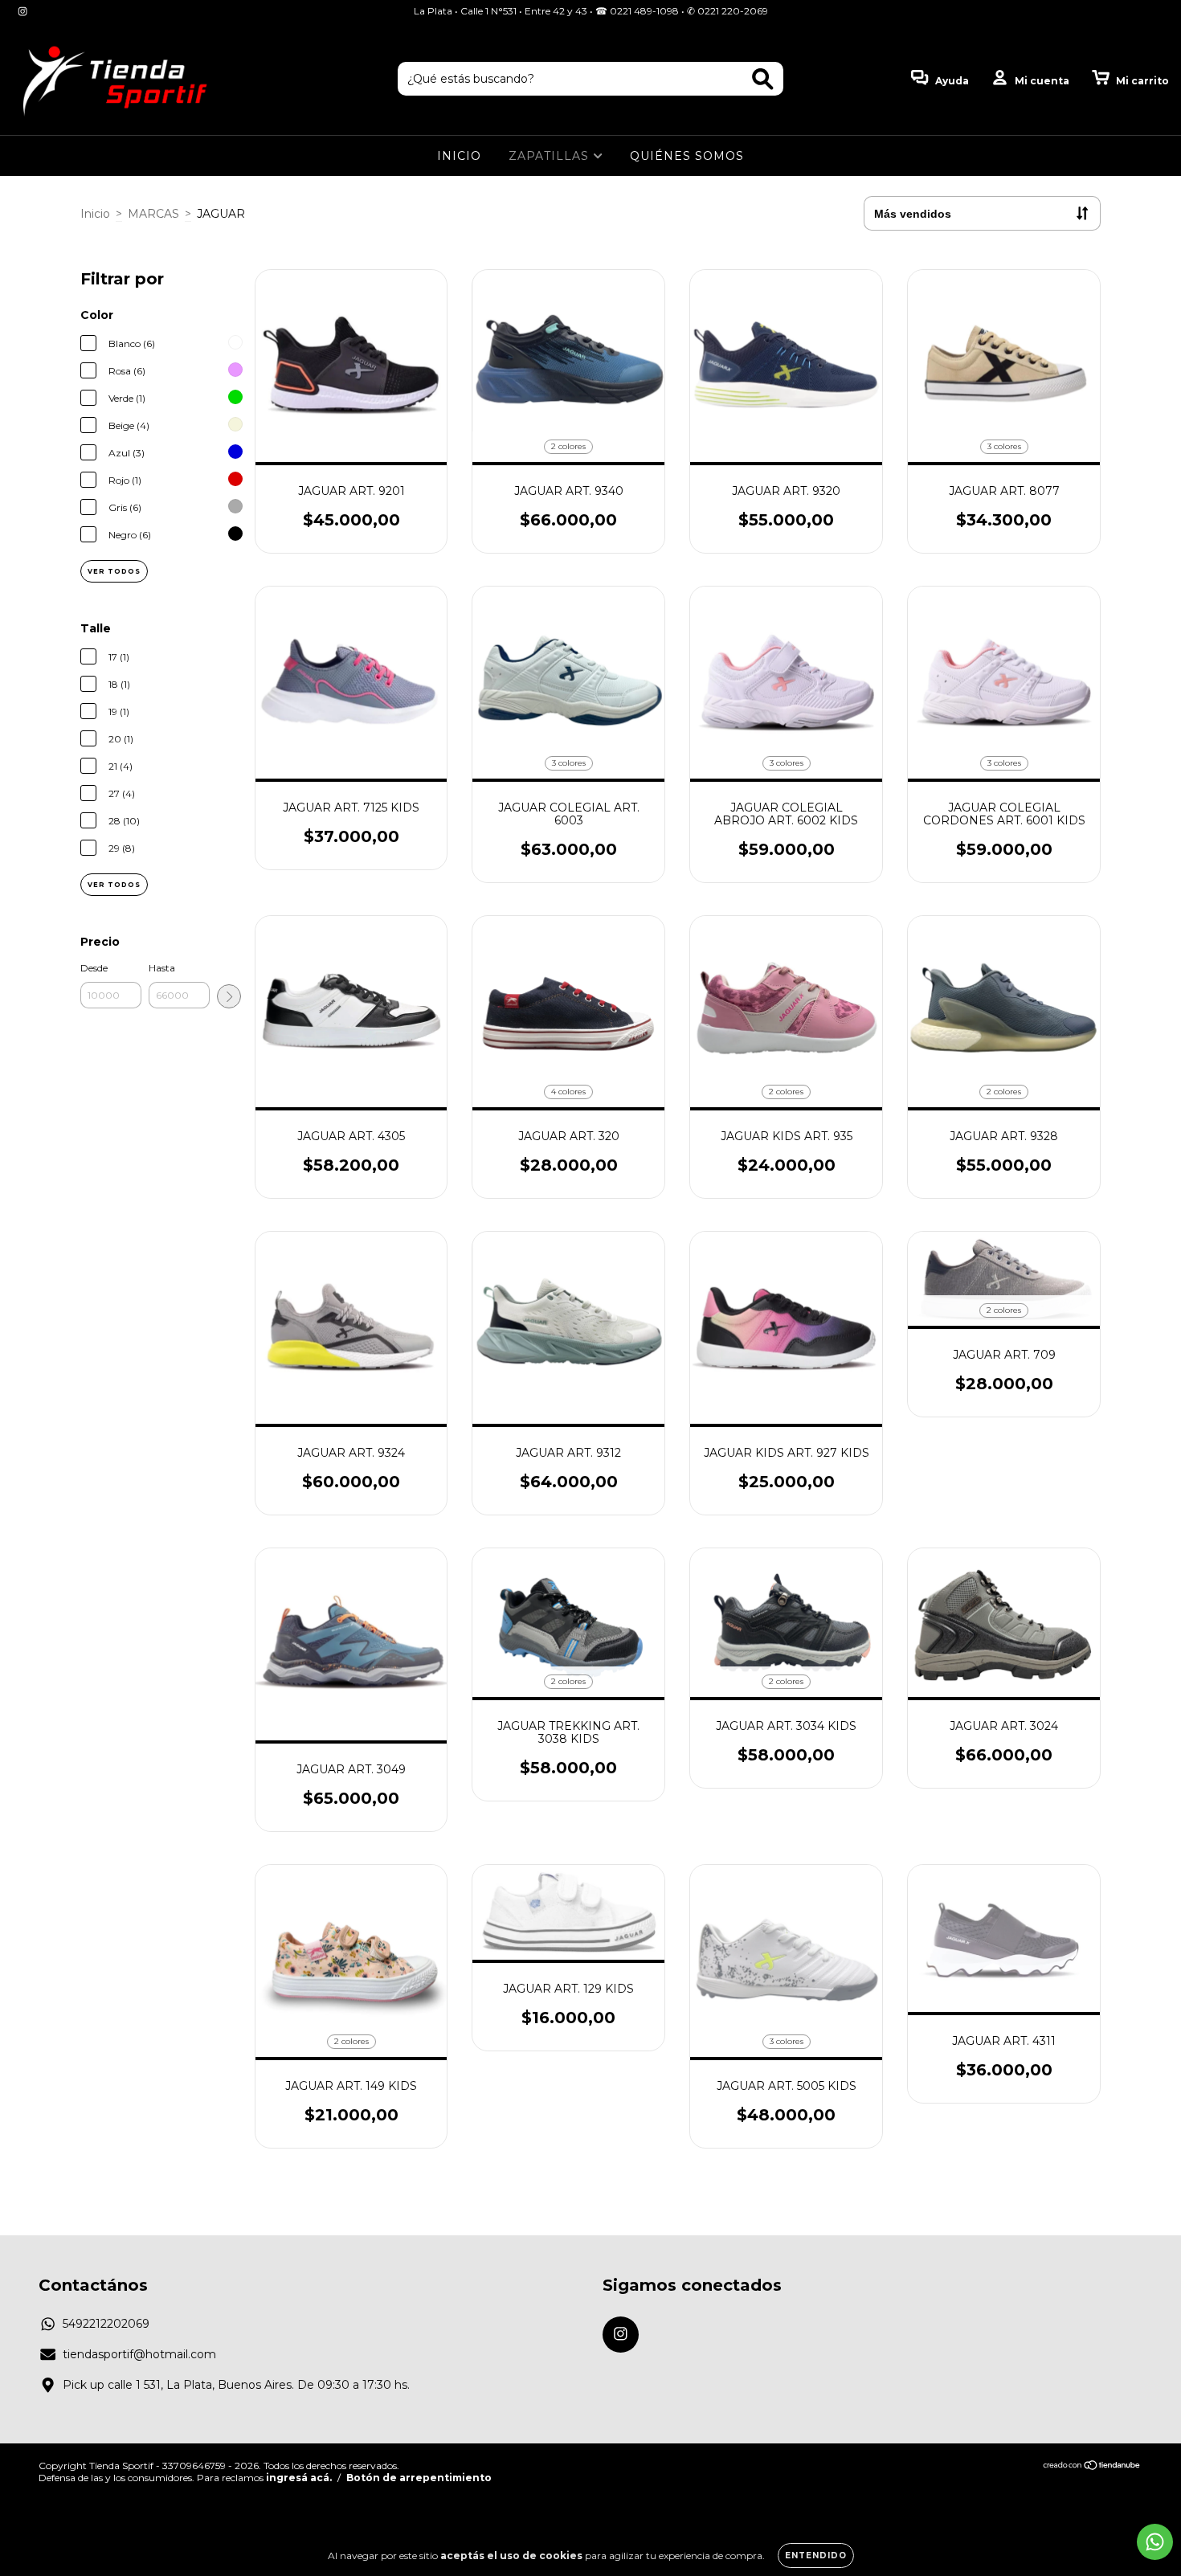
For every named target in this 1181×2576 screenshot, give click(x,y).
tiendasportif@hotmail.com (139, 2354)
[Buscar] (763, 79)
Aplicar (229, 996)
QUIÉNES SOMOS (687, 156)
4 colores (568, 1092)
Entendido (816, 2556)
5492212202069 (106, 2324)
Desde (94, 968)
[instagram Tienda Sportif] (22, 11)
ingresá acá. (299, 2478)
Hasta (162, 968)
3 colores (1004, 446)
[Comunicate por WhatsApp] (1155, 2542)
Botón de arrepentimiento (419, 2478)
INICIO (459, 156)
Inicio (95, 214)
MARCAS (153, 214)
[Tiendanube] (1092, 2466)
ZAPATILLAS (551, 156)
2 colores (568, 446)
